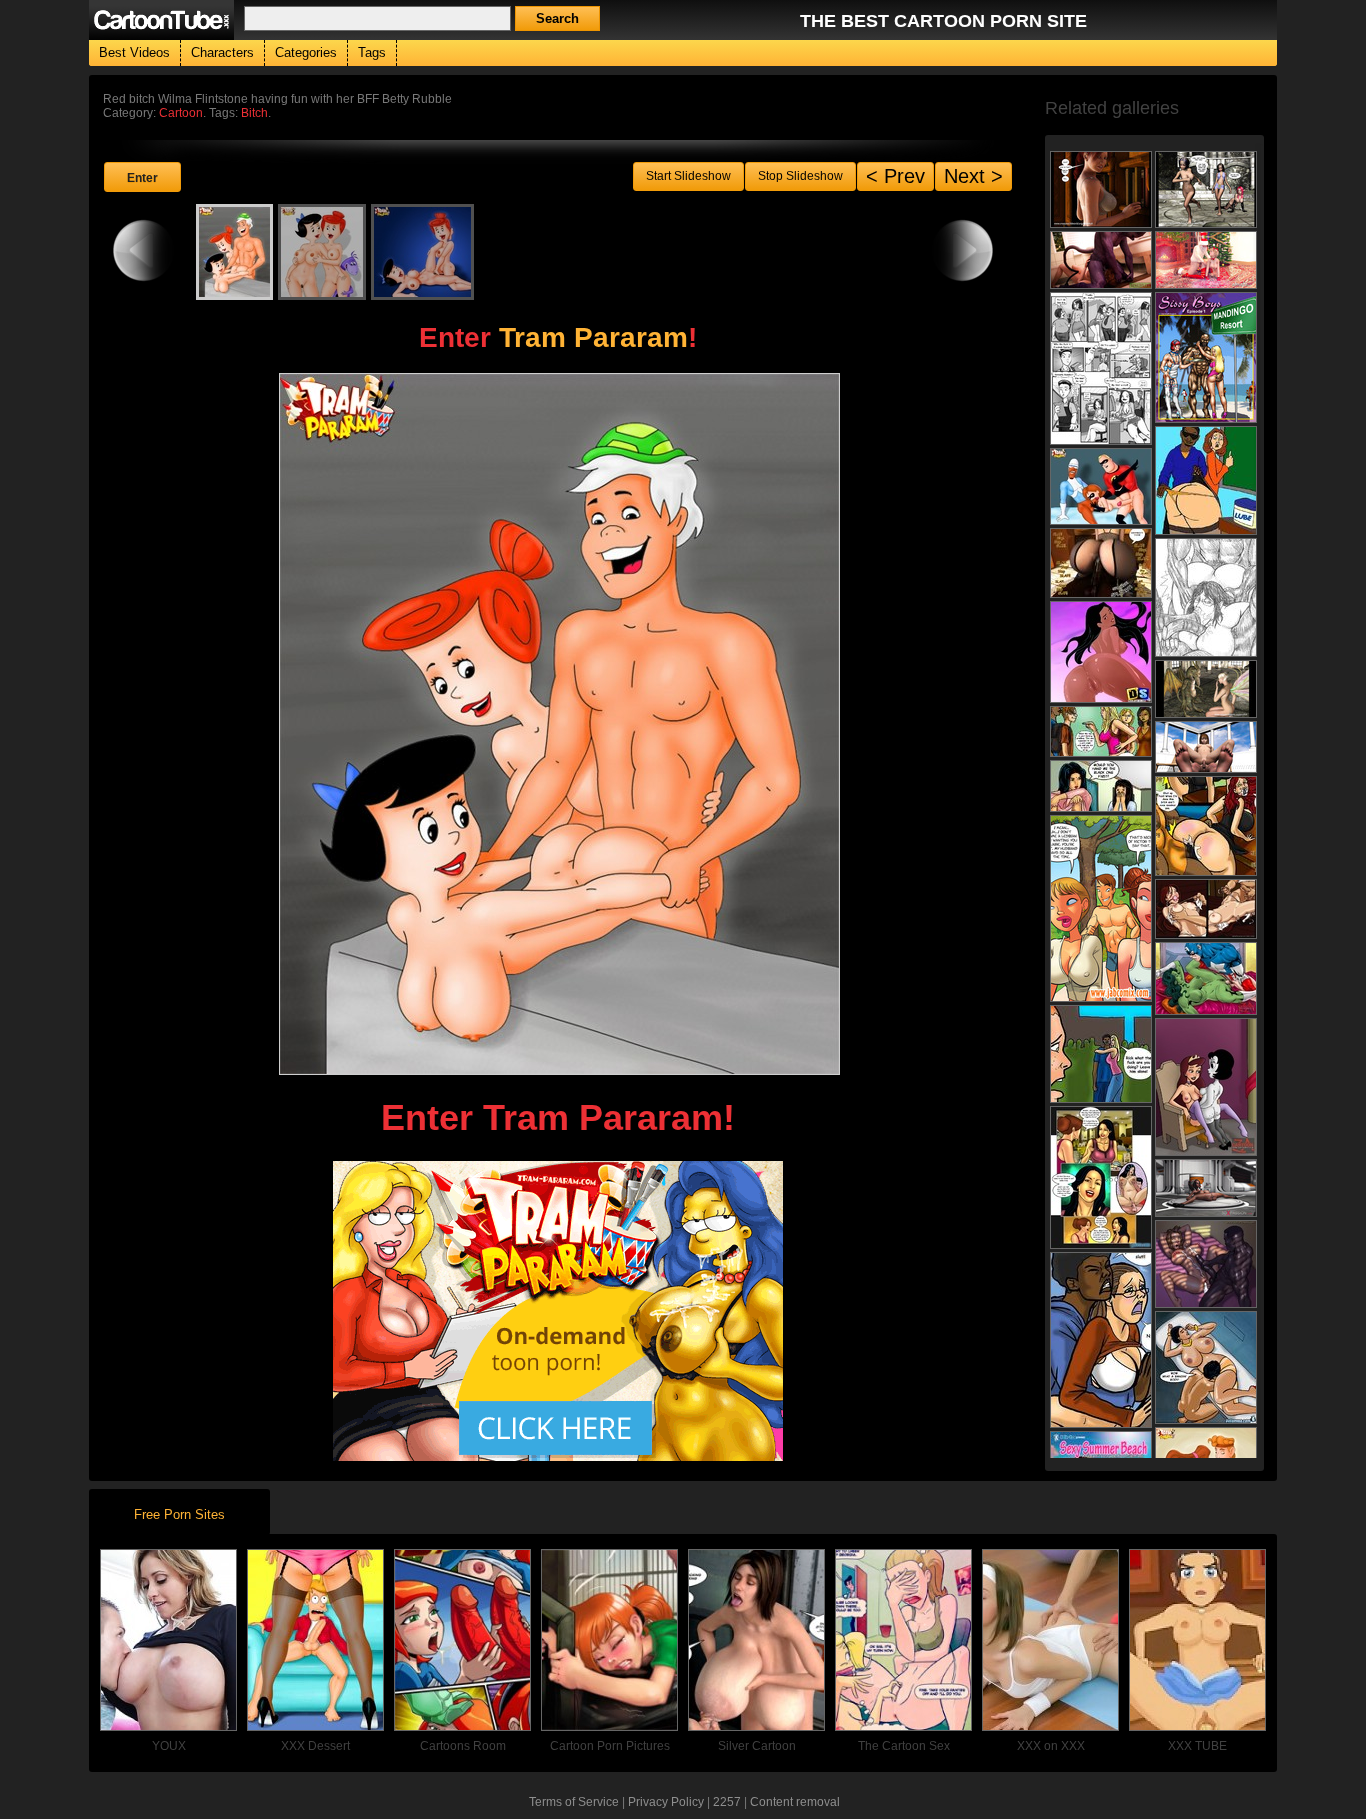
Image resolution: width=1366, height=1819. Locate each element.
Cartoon (181, 113)
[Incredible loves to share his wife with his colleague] (1101, 486)
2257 (727, 1802)
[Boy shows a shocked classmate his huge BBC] (1101, 1054)
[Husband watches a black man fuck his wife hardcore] (1206, 826)
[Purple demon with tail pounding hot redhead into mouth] (1101, 260)
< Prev (895, 176)
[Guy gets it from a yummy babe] (1206, 1367)
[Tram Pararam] (558, 1454)
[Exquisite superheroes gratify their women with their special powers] (1206, 978)
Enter (142, 178)
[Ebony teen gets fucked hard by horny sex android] (1206, 1188)
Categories (306, 52)
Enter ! (558, 337)
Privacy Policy (666, 1802)
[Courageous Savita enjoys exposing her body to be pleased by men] (1101, 1177)
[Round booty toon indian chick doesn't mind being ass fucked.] (1101, 652)
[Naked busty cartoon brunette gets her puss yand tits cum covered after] (1206, 1264)
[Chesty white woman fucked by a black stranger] (1101, 1340)
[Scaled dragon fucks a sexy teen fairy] (1206, 689)
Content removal (795, 1802)
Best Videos (134, 52)
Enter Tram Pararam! (558, 1117)
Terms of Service (574, 1802)
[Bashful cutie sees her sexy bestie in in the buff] (1101, 786)
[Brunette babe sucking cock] (1206, 747)
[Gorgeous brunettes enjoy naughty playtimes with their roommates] (1206, 1087)
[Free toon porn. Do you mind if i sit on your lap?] (1101, 368)
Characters (222, 52)
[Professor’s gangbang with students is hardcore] (1206, 597)
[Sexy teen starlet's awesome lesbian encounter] (1101, 189)
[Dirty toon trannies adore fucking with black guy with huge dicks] (1206, 357)
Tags (372, 52)
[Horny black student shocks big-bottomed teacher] (1206, 480)
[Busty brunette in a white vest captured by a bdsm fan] (1206, 909)
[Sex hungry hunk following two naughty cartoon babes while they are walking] (1101, 908)
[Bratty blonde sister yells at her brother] (1101, 731)
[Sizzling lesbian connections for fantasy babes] (1206, 189)
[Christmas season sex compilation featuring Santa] (1206, 260)
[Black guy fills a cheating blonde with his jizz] (1101, 563)
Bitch (254, 113)
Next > (973, 176)
